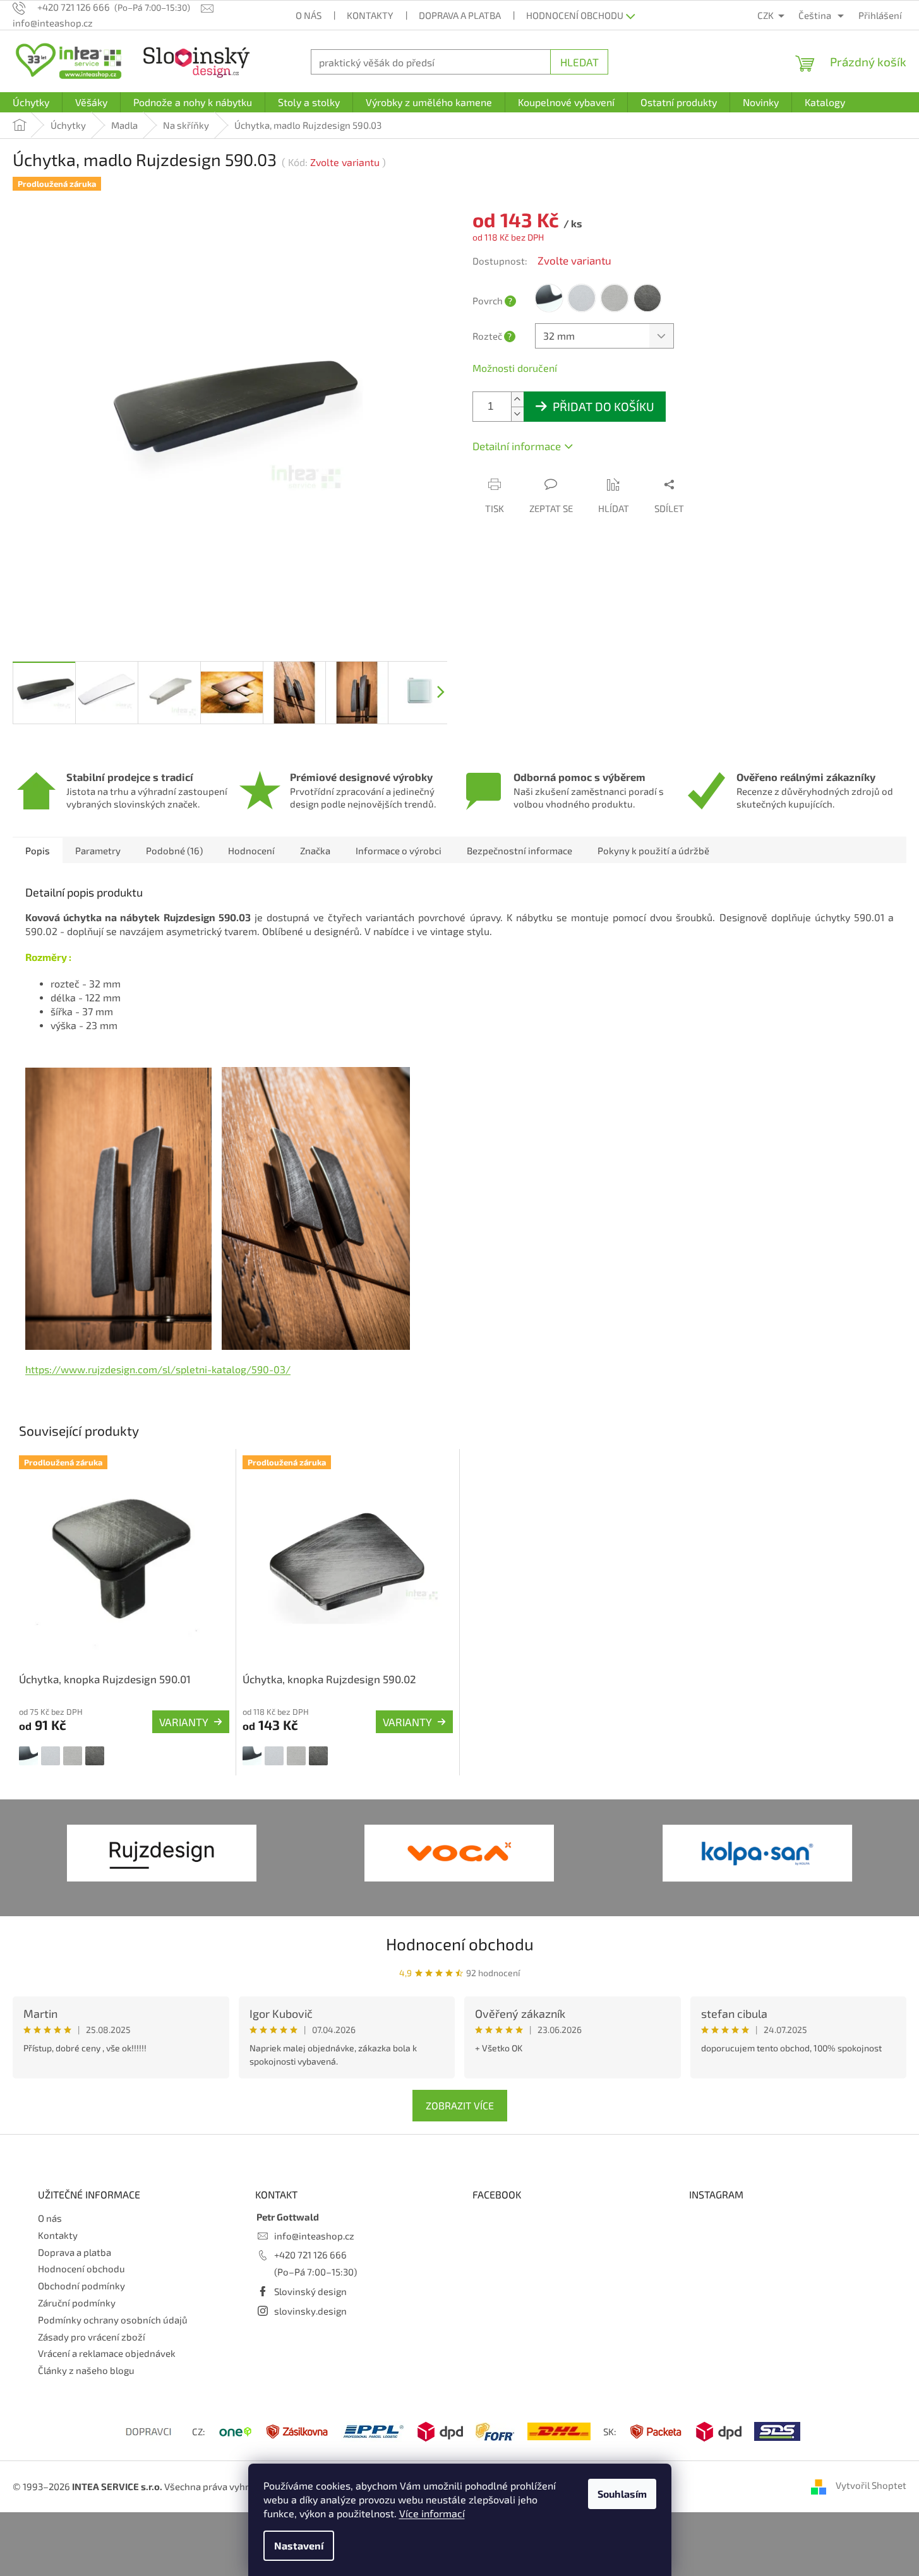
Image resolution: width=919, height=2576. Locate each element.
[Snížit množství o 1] (517, 414)
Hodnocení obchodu (575, 15)
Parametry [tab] (98, 850)
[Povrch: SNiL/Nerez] (73, 1756)
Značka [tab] (315, 850)
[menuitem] (31, 102)
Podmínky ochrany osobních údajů (113, 2320)
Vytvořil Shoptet (871, 2485)
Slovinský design (310, 2291)
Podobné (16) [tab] (174, 850)
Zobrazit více (460, 2105)
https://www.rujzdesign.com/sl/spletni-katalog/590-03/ (158, 1369)
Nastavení (299, 2545)
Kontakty (370, 15)
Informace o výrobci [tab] (399, 850)
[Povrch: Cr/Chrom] (28, 1756)
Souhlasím (622, 2494)
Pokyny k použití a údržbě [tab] (653, 850)
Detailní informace (517, 446)
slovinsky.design (310, 2311)
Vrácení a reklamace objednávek (107, 2353)
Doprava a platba (460, 15)
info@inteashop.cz (314, 2236)
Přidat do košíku (604, 406)
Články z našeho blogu (86, 2370)
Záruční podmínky (77, 2303)
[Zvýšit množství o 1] (517, 399)
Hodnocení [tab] (251, 850)
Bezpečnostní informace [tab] (520, 850)
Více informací (432, 2513)
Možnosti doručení (515, 368)
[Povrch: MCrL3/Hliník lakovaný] (51, 1756)
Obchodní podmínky (81, 2286)
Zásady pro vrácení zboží (92, 2337)
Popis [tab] (38, 850)
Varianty (184, 1722)
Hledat (580, 62)
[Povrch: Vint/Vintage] (95, 1756)
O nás (309, 15)
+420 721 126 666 (310, 2255)
